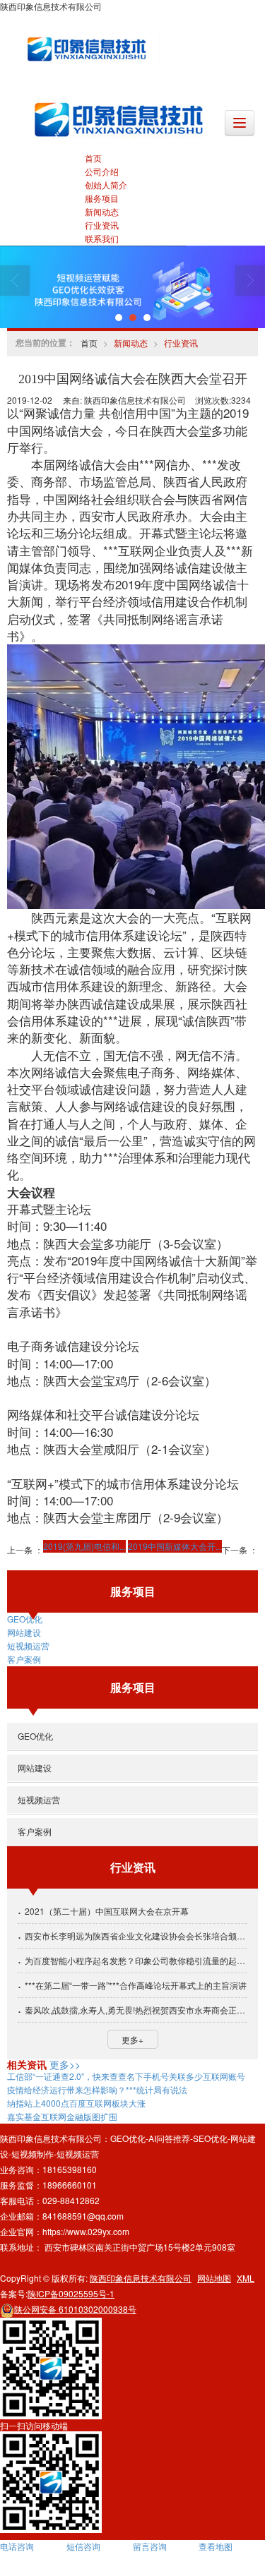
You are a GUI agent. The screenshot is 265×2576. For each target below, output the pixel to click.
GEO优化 (25, 1619)
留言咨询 (150, 2546)
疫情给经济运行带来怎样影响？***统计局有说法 (97, 2089)
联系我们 (102, 238)
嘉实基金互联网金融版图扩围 (62, 2116)
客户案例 (24, 1659)
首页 (93, 158)
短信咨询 (83, 2546)
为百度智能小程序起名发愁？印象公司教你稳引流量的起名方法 (136, 1960)
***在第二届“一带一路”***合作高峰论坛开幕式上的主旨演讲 (136, 1985)
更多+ (132, 2039)
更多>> (65, 2064)
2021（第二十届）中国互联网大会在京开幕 (107, 1911)
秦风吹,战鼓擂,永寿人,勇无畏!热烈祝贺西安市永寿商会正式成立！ (136, 2010)
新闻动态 (102, 211)
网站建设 (24, 1632)
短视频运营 (28, 1645)
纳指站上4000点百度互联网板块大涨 (76, 2103)
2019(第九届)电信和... (84, 1546)
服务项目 (102, 198)
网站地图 (214, 2278)
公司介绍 (102, 171)
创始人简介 (106, 185)
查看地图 (216, 2546)
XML (246, 2278)
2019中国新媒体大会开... (175, 1546)
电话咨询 (17, 2546)
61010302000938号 (75, 2309)
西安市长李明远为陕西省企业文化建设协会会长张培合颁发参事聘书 (136, 1936)
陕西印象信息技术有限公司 (141, 2278)
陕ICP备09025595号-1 (71, 2293)
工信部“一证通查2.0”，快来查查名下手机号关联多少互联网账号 (126, 2076)
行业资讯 (102, 225)
